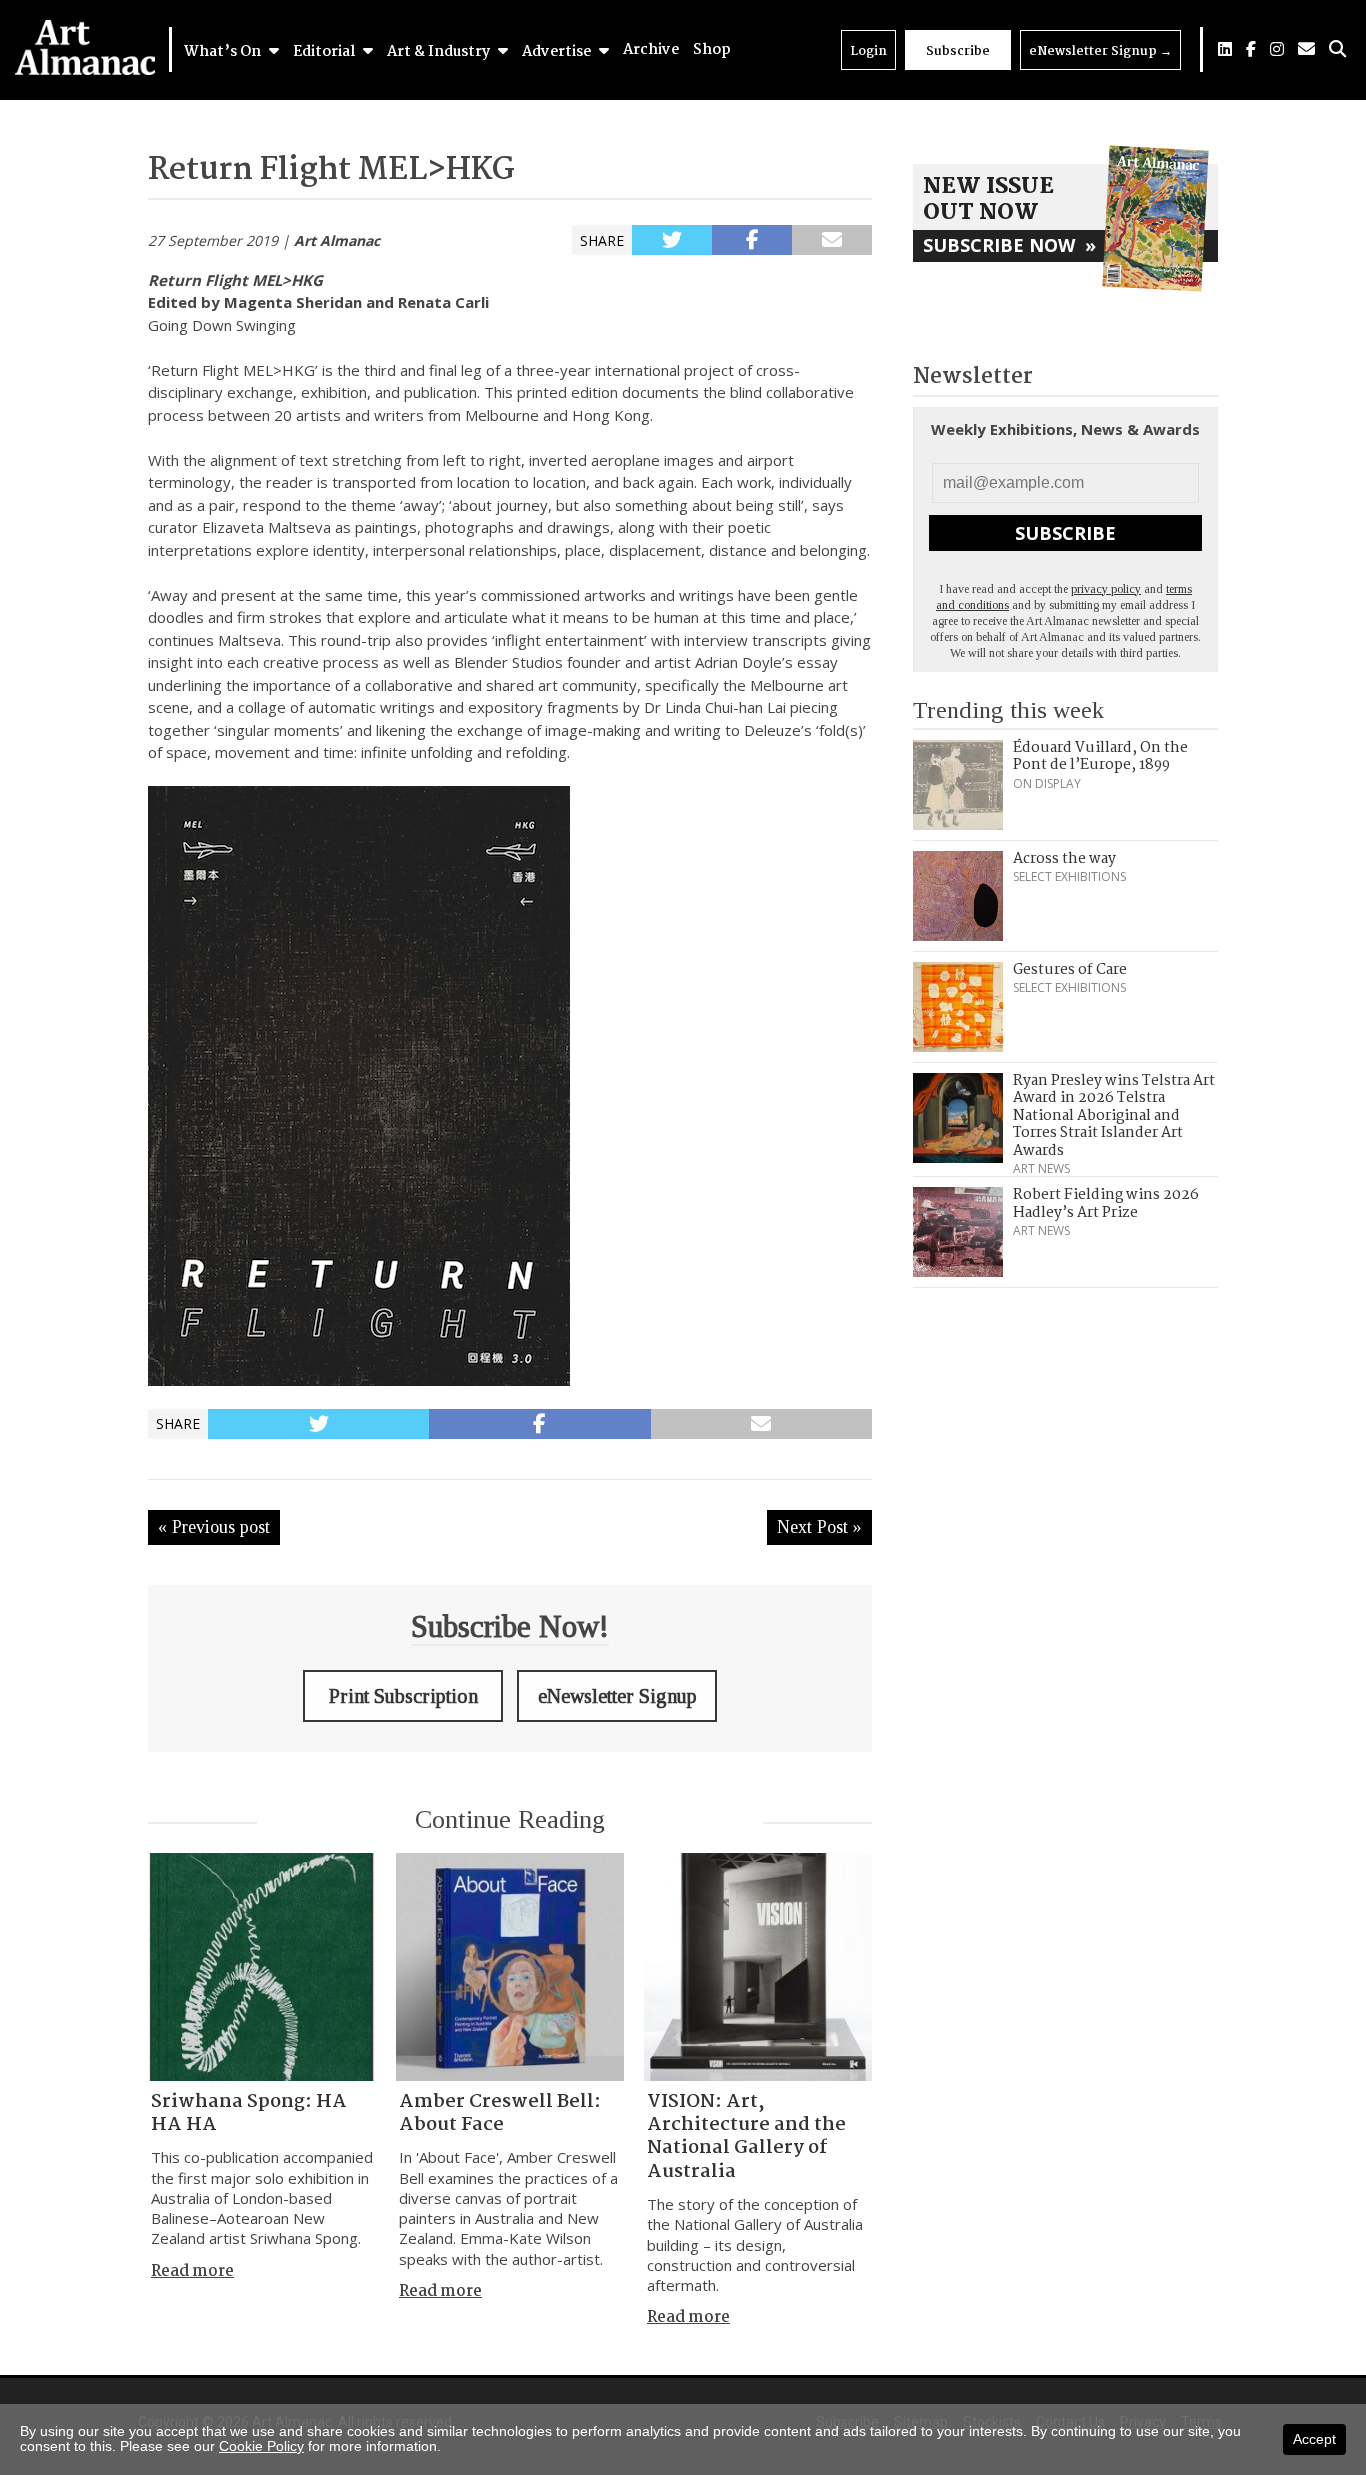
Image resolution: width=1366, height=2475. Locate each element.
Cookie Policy (261, 2446)
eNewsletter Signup (1100, 51)
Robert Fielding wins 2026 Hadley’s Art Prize (1106, 1204)
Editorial (325, 52)
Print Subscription (403, 1696)
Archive (651, 50)
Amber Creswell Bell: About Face (500, 2113)
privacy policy (1106, 589)
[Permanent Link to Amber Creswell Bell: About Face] (510, 1967)
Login (868, 51)
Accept (1314, 2439)
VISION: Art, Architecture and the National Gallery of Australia (746, 2137)
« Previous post (214, 1527)
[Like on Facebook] (1251, 49)
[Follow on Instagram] (1277, 49)
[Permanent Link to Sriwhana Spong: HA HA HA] (262, 1967)
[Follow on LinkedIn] (1225, 49)
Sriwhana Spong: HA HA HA (249, 2113)
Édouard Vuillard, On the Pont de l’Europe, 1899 (1100, 757)
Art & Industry (440, 52)
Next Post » (819, 1527)
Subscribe (958, 51)
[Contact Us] (1306, 49)
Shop (712, 50)
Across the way (1064, 859)
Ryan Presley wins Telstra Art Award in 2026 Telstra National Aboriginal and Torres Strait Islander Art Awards (1114, 1116)
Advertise (558, 52)
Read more (192, 2271)
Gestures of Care (1070, 970)
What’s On (224, 52)
